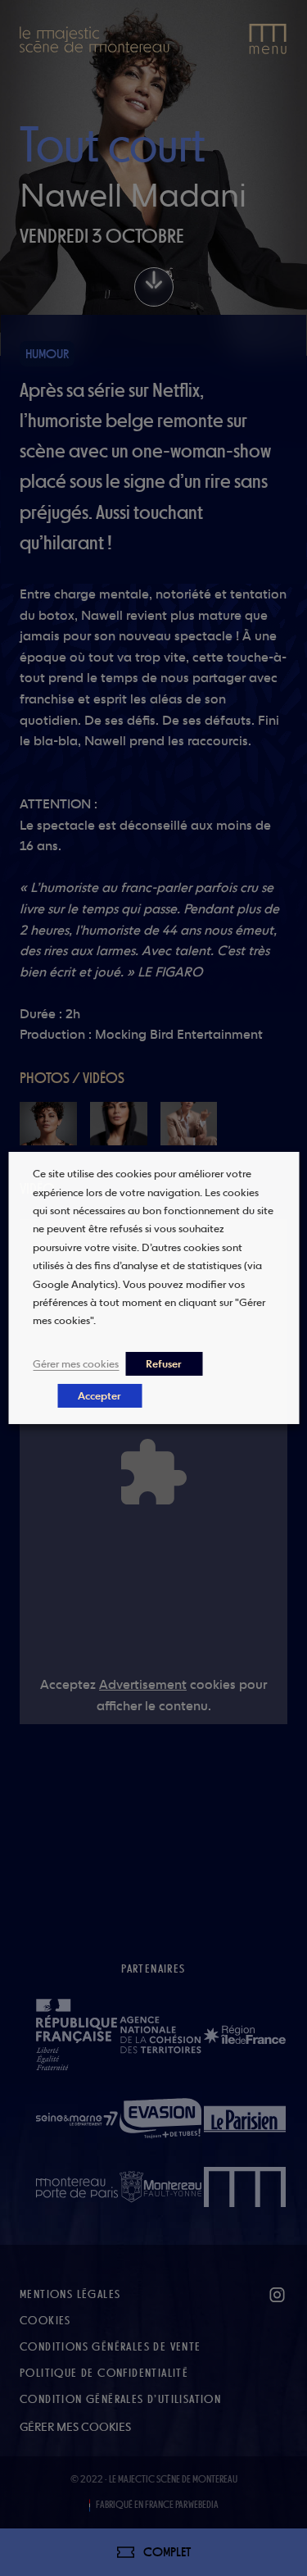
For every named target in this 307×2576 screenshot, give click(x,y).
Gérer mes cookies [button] (76, 1363)
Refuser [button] (164, 1364)
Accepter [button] (99, 1396)
